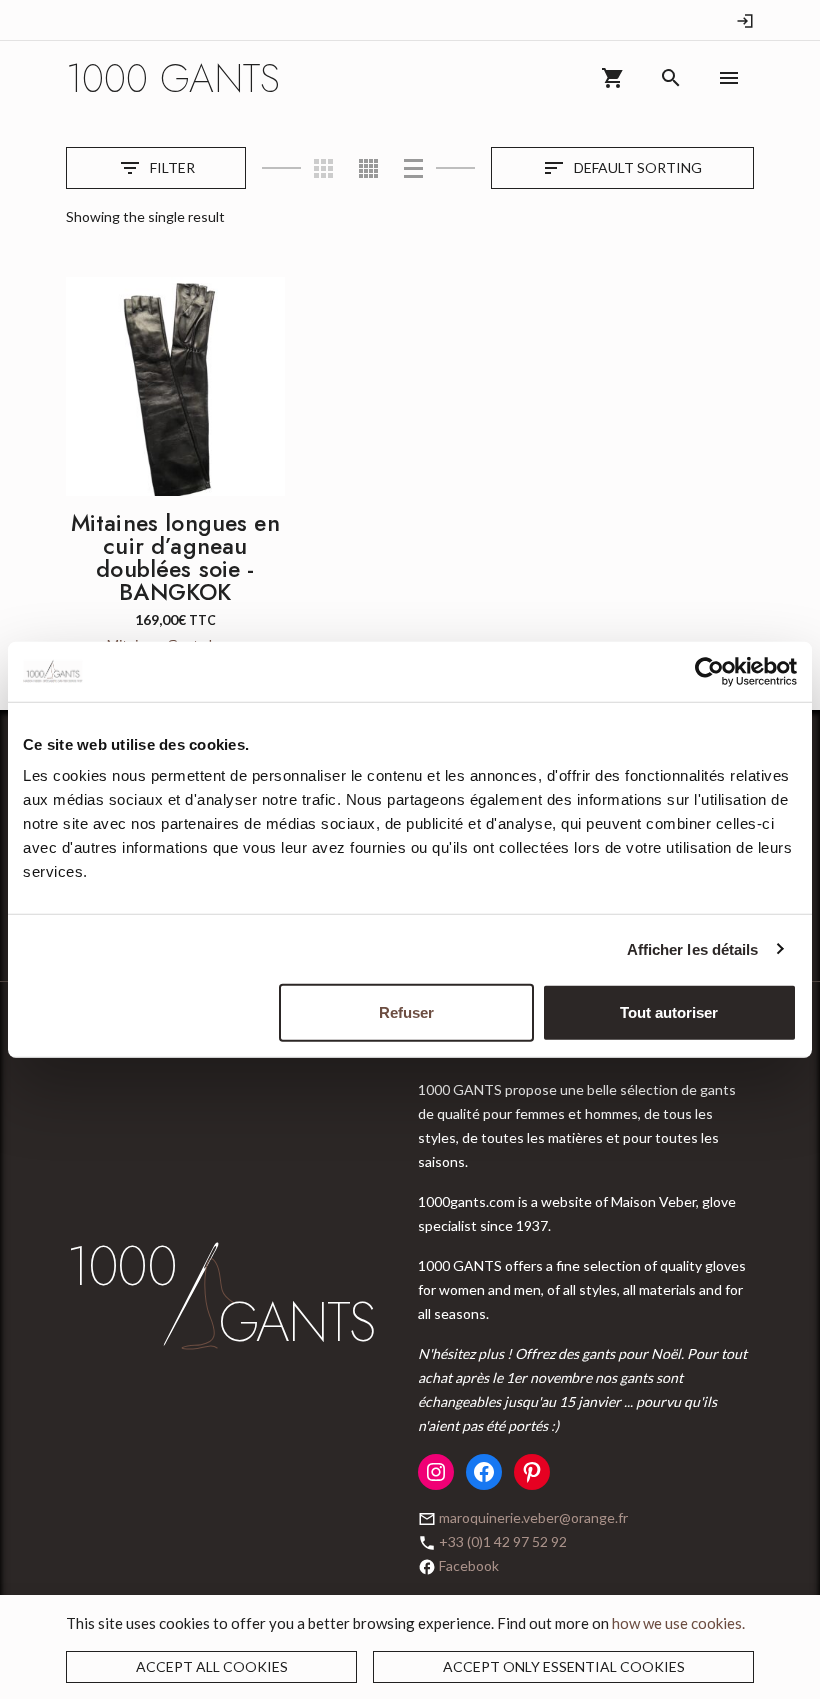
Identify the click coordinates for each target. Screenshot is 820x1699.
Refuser (406, 1012)
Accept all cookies (212, 1666)
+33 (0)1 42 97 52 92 (503, 1541)
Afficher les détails (693, 948)
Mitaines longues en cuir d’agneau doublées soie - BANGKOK (175, 557)
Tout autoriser (669, 1012)
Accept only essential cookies (564, 1666)
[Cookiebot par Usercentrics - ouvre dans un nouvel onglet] (709, 671)
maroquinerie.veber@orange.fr (533, 1517)
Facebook (469, 1565)
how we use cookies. (678, 1623)
